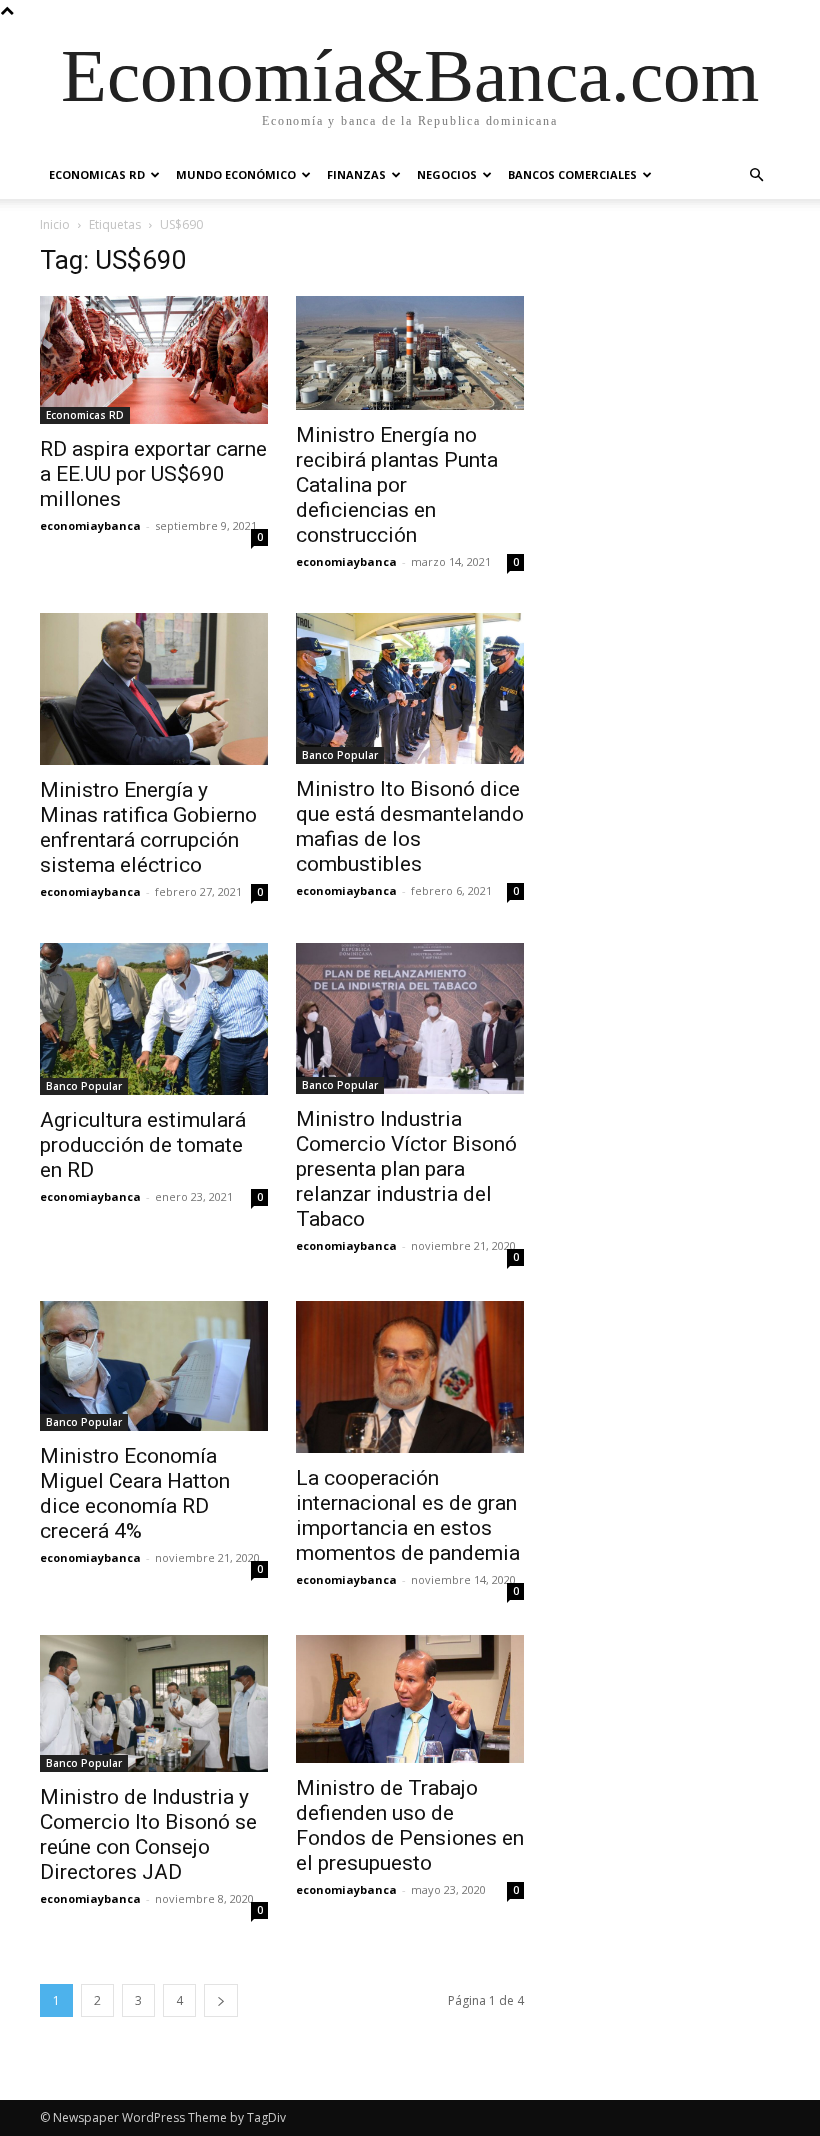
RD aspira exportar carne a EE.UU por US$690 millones (153, 474)
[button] (756, 175)
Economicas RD (97, 174)
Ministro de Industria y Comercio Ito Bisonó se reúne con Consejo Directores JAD (148, 1834)
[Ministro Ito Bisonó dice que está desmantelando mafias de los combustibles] (410, 688)
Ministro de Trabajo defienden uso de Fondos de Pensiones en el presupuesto (410, 1825)
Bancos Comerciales (572, 174)
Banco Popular (340, 755)
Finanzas (356, 174)
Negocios (447, 174)
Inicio (55, 224)
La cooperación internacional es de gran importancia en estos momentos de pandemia (408, 1515)
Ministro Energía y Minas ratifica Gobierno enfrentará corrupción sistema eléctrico (148, 827)
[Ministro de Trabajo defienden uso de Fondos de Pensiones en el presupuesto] (410, 1699)
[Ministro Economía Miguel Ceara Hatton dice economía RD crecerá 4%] (154, 1366)
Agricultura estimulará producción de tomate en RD (143, 1145)
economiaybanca (90, 525)
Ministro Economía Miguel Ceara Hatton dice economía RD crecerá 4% (135, 1493)
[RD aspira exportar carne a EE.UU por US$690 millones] (154, 360)
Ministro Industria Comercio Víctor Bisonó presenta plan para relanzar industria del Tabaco (406, 1169)
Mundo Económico (236, 174)
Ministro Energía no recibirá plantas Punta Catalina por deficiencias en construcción (397, 485)
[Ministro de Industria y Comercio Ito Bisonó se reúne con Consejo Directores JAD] (154, 1703)
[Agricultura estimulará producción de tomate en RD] (154, 1019)
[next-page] (221, 2000)
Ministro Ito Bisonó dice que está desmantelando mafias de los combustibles (410, 826)
